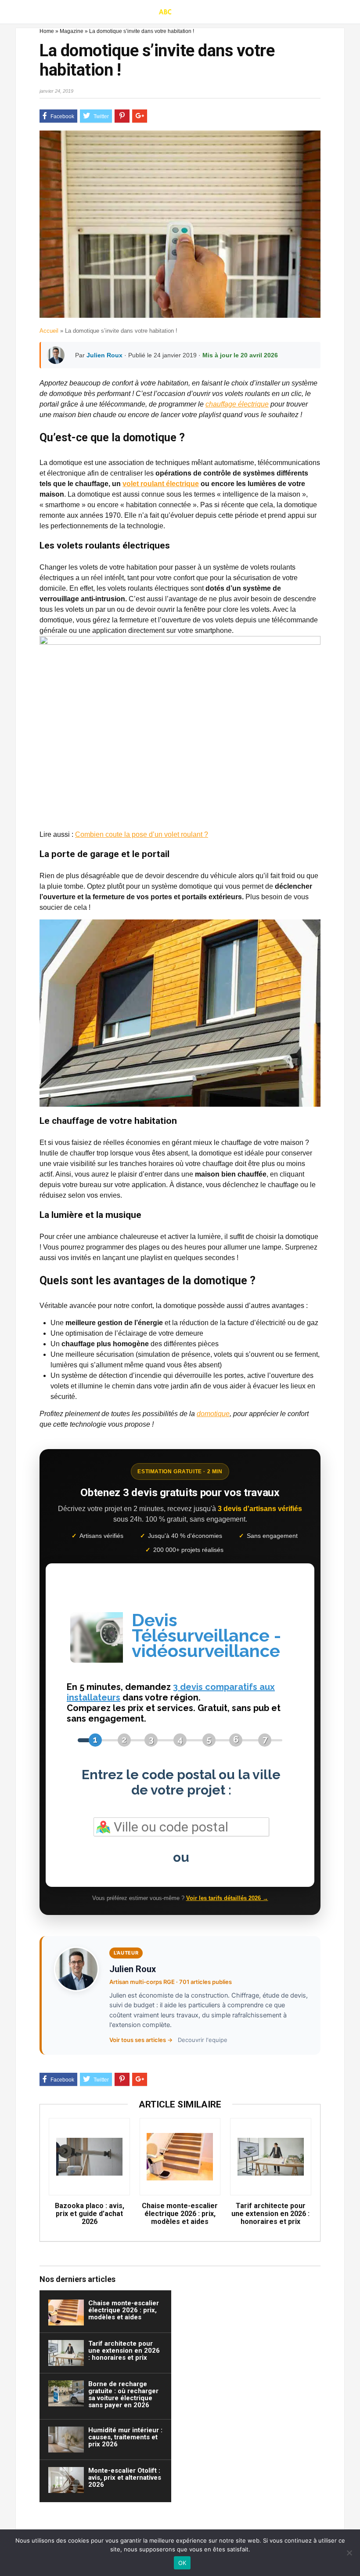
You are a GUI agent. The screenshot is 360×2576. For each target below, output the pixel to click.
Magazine (72, 31)
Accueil (49, 331)
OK (182, 2563)
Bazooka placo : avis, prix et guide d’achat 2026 (90, 2214)
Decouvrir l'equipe (203, 2040)
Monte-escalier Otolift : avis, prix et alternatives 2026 (125, 2478)
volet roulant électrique (161, 484)
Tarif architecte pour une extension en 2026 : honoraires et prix (270, 2214)
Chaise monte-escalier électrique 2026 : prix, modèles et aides (180, 2214)
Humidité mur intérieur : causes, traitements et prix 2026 (125, 2437)
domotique (213, 1414)
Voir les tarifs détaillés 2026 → (227, 1898)
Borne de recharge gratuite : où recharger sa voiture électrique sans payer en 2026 (123, 2394)
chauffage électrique (237, 404)
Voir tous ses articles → (141, 2040)
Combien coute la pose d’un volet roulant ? (142, 834)
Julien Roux (104, 355)
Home (47, 31)
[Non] (349, 2553)
